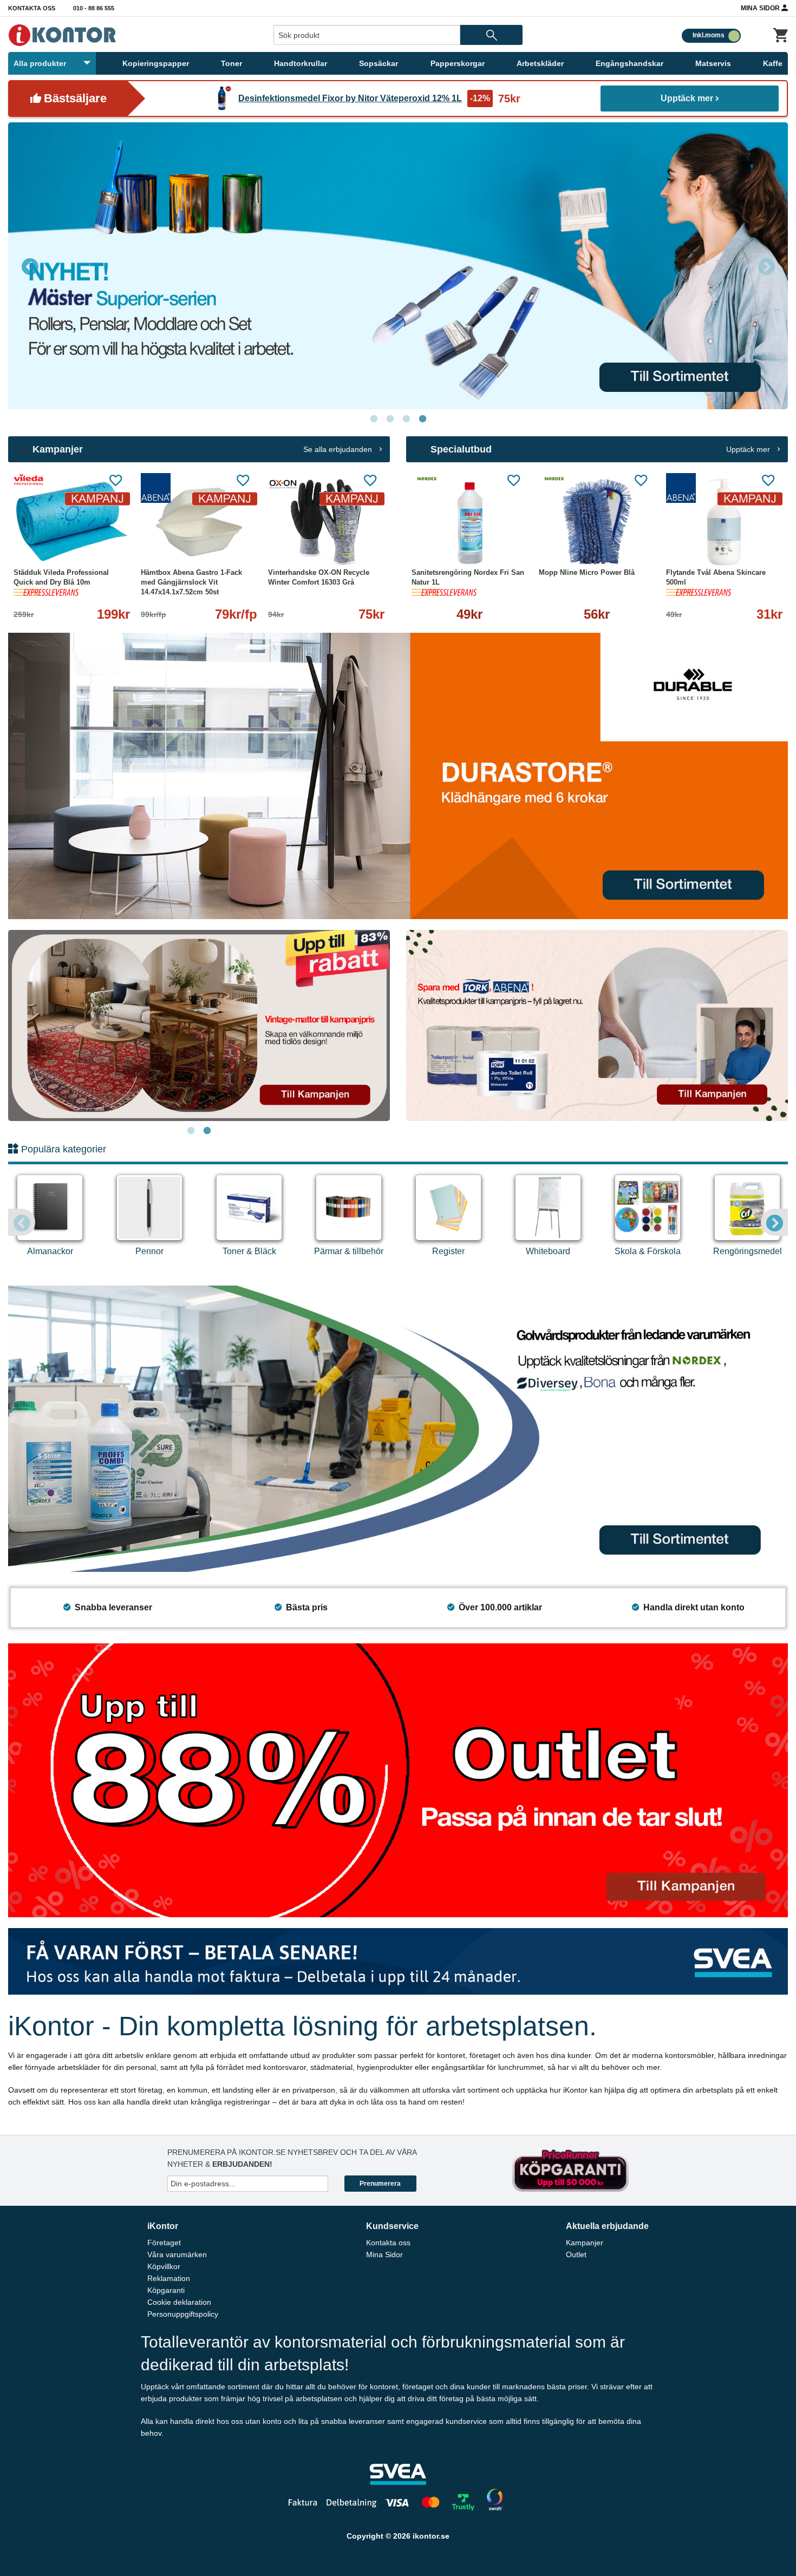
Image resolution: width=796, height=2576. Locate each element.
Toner (231, 63)
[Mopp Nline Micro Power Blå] (597, 522)
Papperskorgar (458, 63)
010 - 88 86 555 (94, 8)
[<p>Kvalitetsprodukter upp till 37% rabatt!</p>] (597, 1025)
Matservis (713, 63)
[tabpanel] (199, 1025)
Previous (30, 266)
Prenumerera (380, 2184)
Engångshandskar (629, 63)
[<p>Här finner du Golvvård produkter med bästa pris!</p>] (398, 1428)
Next (766, 266)
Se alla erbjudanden (339, 449)
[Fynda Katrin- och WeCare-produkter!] (199, 1025)
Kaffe (773, 63)
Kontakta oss (32, 8)
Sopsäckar (379, 63)
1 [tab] (374, 419)
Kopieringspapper (156, 63)
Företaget (164, 2243)
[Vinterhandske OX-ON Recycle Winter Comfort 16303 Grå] (326, 522)
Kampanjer (585, 2243)
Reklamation (169, 2278)
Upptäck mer (687, 98)
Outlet (576, 2254)
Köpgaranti (166, 2290)
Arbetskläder (540, 63)
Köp (441, 543)
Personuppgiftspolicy (183, 2314)
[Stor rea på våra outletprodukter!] (398, 1779)
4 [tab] (422, 419)
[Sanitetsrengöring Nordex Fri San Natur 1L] (470, 522)
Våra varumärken (177, 2254)
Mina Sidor (761, 8)
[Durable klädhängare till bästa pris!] (398, 775)
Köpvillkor (164, 2266)
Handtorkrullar (301, 63)
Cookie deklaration (179, 2302)
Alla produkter (40, 63)
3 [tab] (406, 419)
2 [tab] (390, 419)
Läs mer (109, 543)
